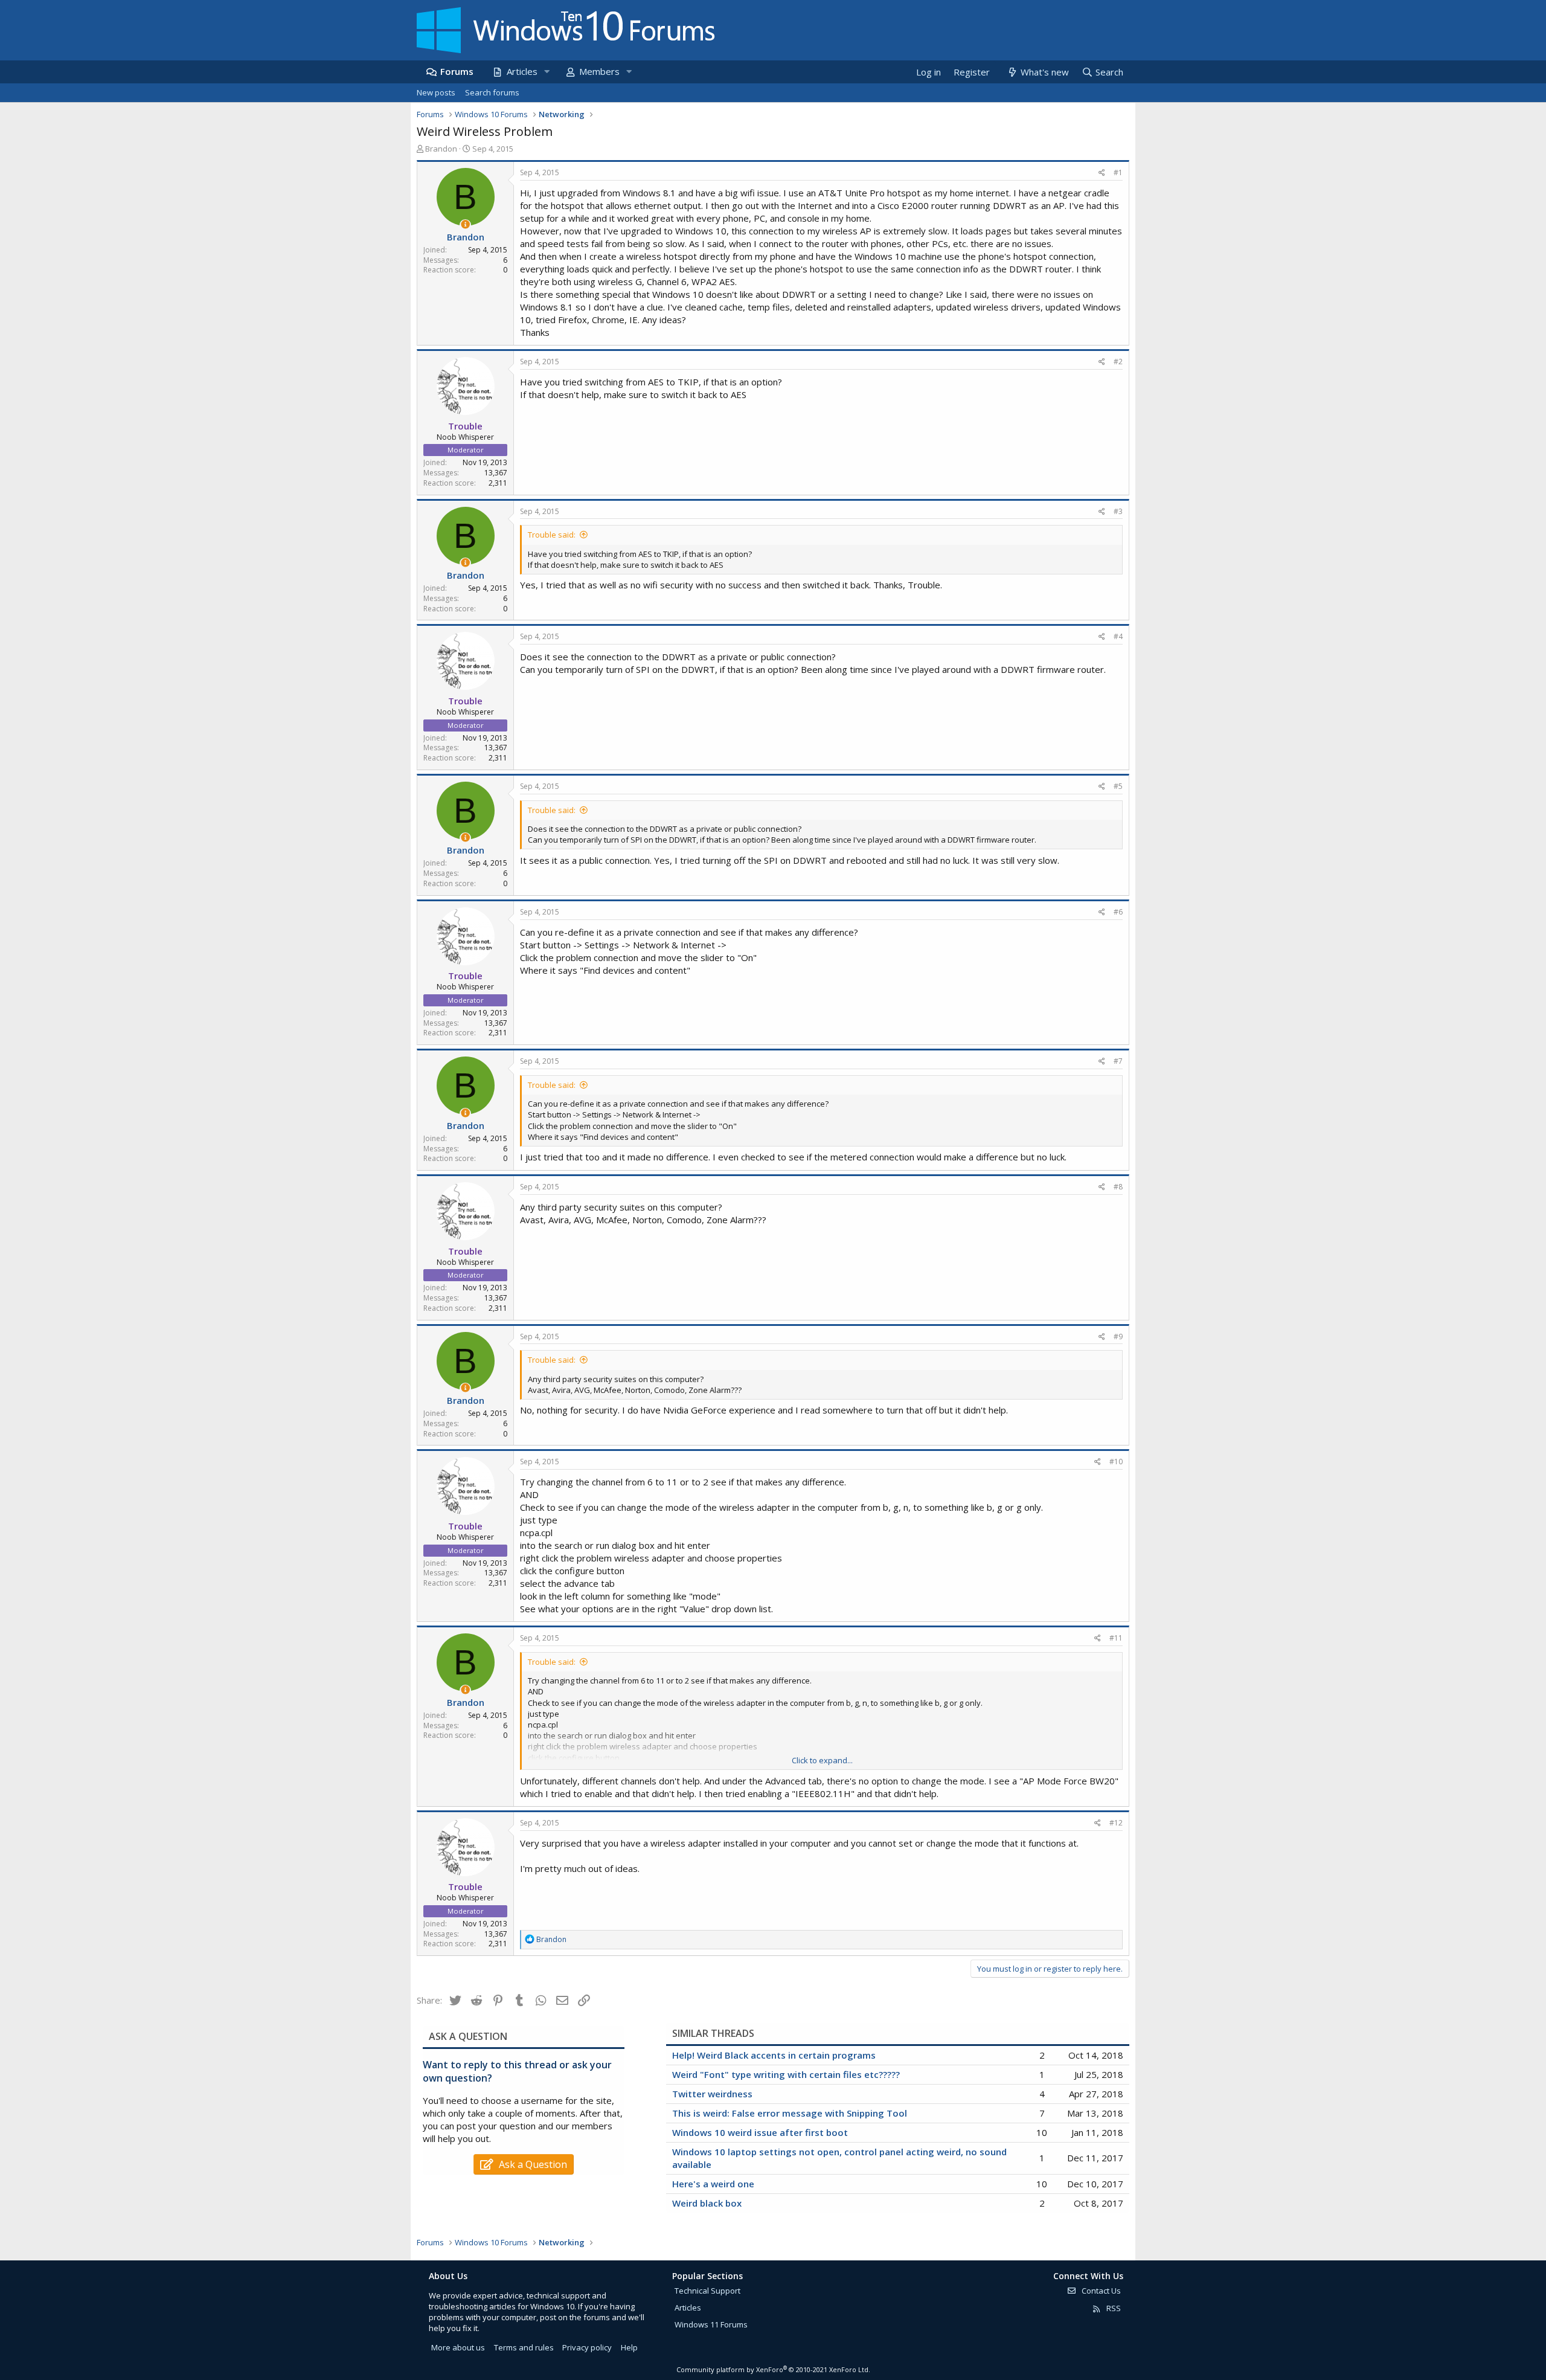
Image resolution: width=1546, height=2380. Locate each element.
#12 (1116, 1823)
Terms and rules (524, 2347)
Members (599, 71)
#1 (1118, 172)
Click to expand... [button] (822, 1760)
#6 (1118, 912)
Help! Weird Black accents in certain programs (774, 2055)
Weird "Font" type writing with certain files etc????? (786, 2074)
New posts (436, 92)
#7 (1118, 1061)
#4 (1118, 636)
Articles (522, 71)
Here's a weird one (713, 2184)
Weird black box (707, 2203)
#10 (1116, 1462)
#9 (1118, 1336)
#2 (1118, 362)
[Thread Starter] (465, 224)
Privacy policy (587, 2347)
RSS (1113, 2308)
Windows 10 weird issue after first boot (760, 2132)
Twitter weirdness (712, 2094)
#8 (1118, 1187)
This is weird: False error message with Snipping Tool (790, 2113)
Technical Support (707, 2291)
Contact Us (1100, 2291)
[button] (547, 72)
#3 (1118, 511)
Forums (457, 71)
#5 (1118, 786)
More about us (458, 2347)
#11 (1116, 1638)
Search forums (492, 92)
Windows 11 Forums (711, 2324)
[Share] (1102, 173)
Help (629, 2347)
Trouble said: (552, 535)
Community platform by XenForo (773, 2369)
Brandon (441, 149)
